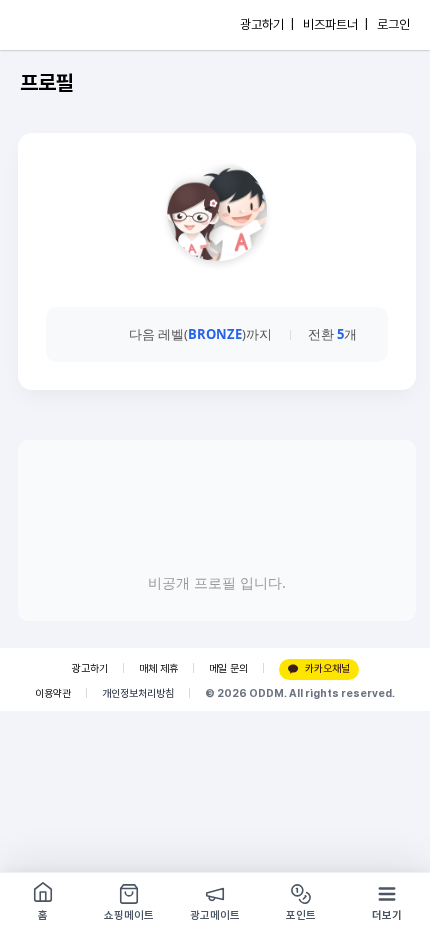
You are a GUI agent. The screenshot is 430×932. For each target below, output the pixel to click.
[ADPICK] (57, 25)
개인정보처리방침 (138, 693)
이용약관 (53, 693)
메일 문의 (228, 668)
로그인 (393, 24)
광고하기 (90, 668)
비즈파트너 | (335, 24)
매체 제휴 (158, 668)
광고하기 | (267, 24)
